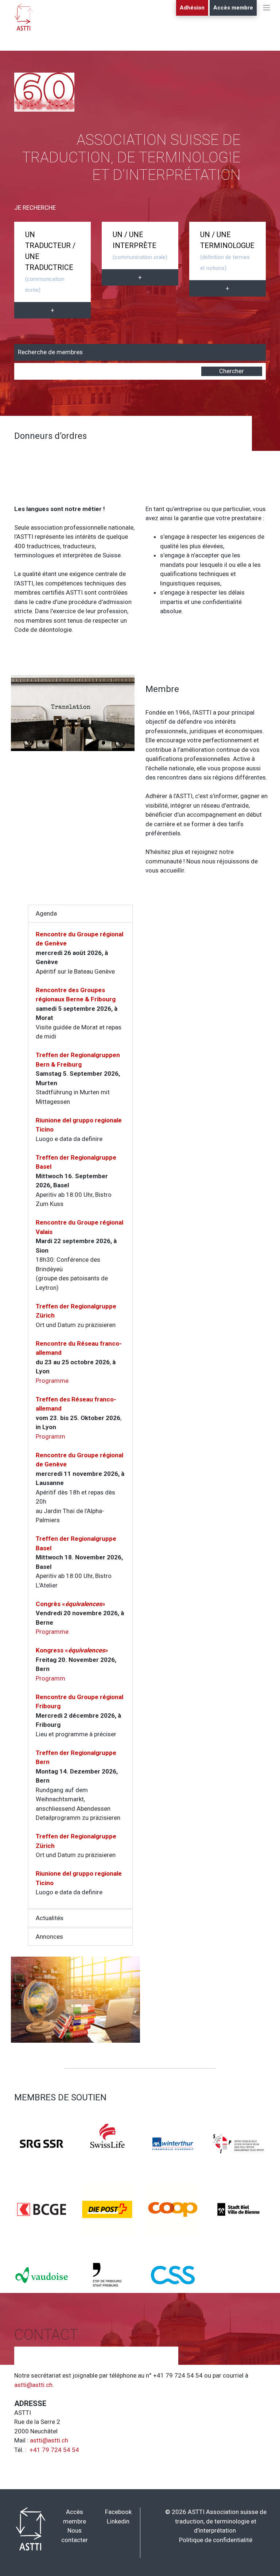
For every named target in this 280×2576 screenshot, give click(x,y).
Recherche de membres (50, 352)
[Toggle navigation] (267, 15)
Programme (52, 1381)
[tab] (80, 914)
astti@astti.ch (33, 2385)
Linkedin (118, 2521)
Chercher (232, 371)
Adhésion (192, 8)
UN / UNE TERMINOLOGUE (227, 251)
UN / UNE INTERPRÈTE (140, 245)
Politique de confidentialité (216, 2540)
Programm (50, 1436)
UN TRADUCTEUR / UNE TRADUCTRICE (50, 262)
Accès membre (233, 8)
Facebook (118, 2512)
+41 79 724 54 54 (54, 2450)
